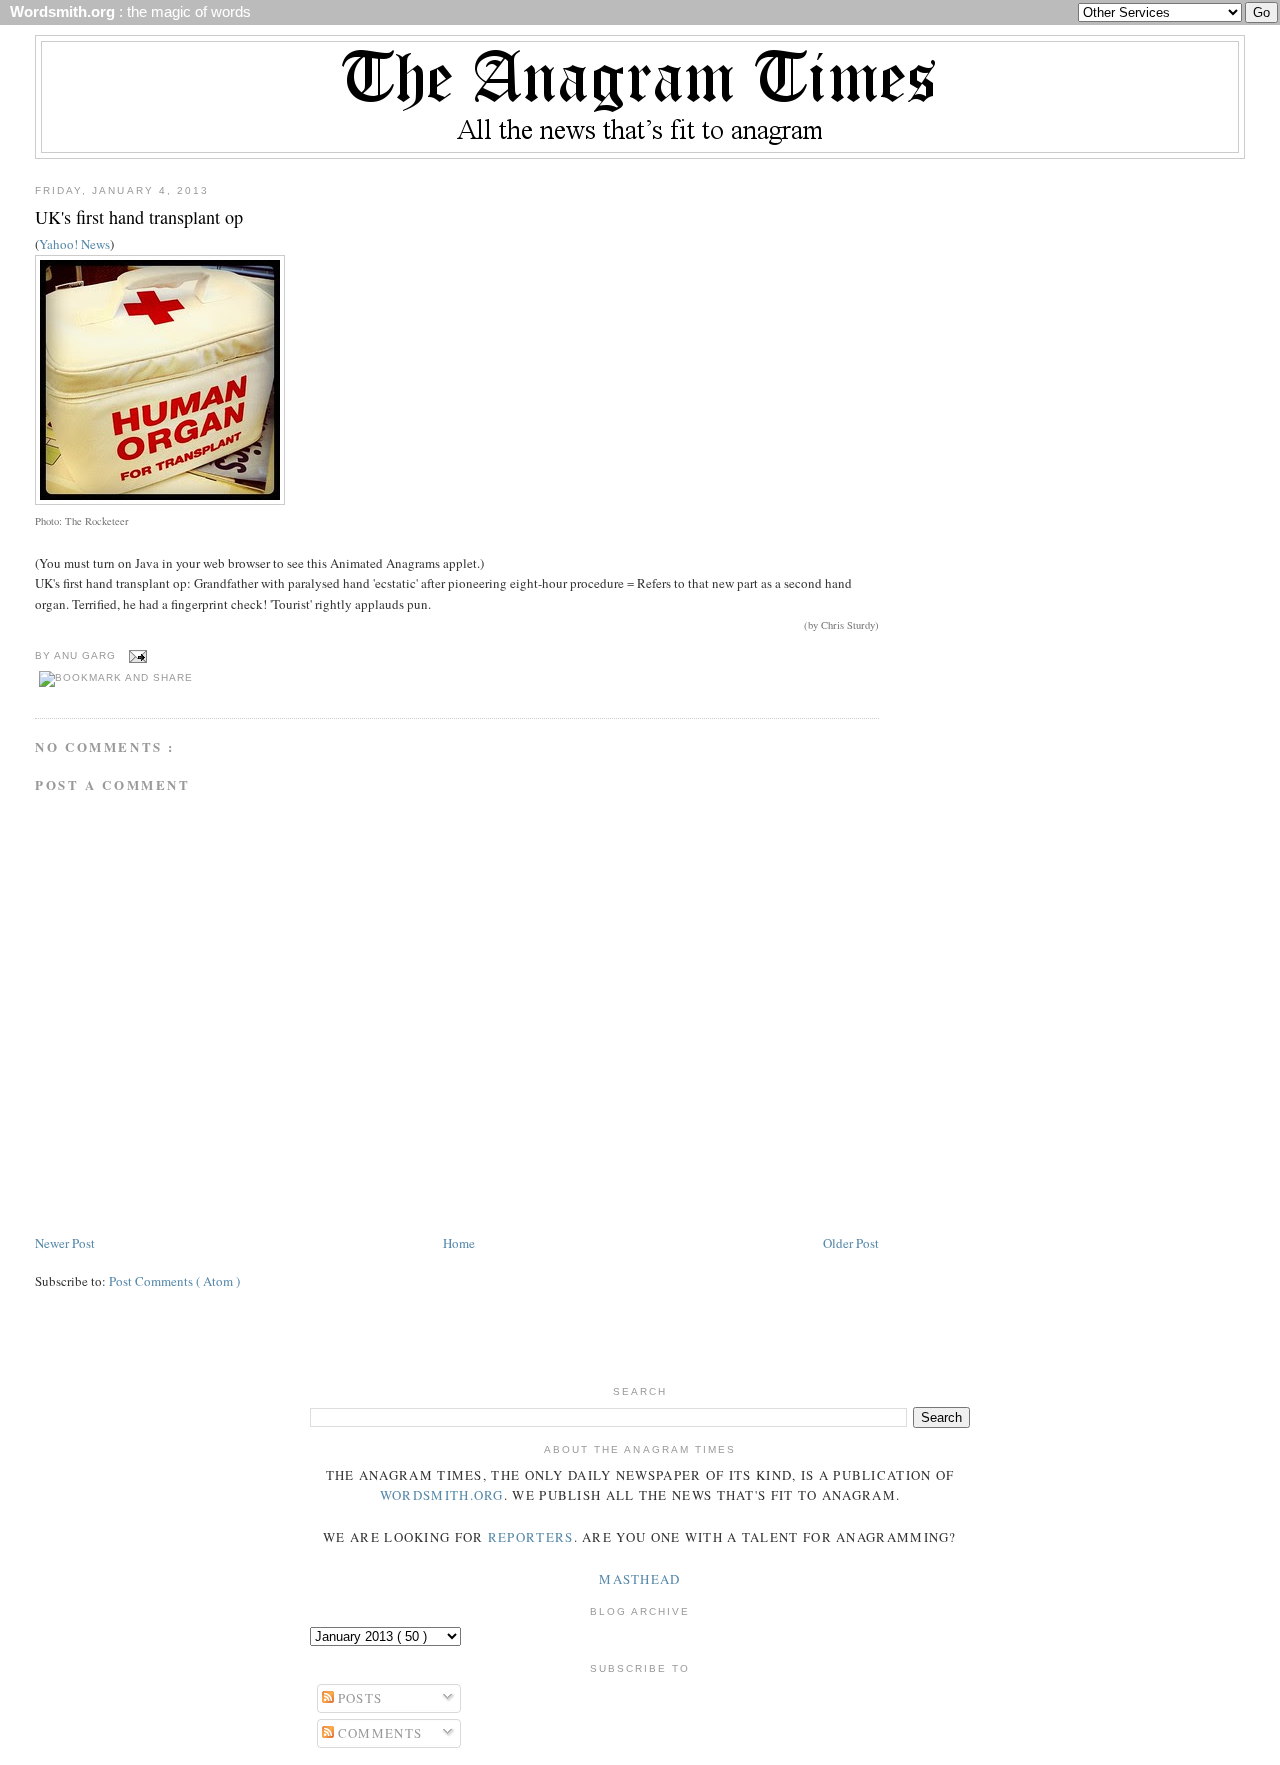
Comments (378, 1733)
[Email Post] (135, 655)
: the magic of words (126, 12)
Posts (358, 1698)
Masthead (639, 1579)
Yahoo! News (74, 244)
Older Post (851, 1243)
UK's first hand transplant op (139, 217)
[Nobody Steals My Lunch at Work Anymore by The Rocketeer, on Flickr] (160, 500)
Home (459, 1243)
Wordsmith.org (442, 1495)
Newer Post (65, 1243)
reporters (531, 1537)
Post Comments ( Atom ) (174, 1281)
